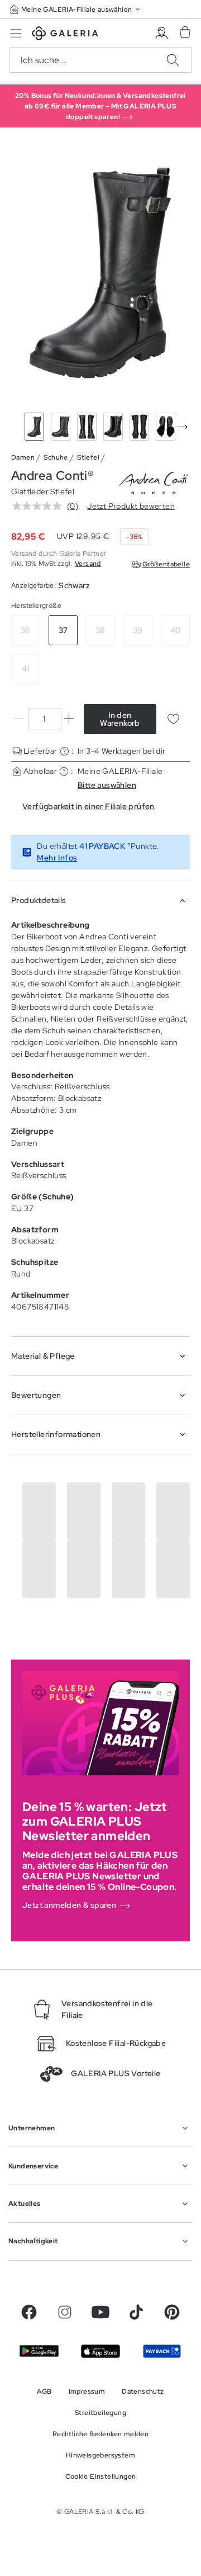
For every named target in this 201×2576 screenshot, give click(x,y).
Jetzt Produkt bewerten (131, 506)
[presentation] (182, 427)
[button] (76, 9)
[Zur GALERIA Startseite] (65, 35)
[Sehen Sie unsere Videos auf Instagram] (65, 2312)
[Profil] (162, 33)
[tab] (100, 273)
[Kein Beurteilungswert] (40, 506)
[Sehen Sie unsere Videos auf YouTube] (100, 2312)
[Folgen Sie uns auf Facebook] (29, 2312)
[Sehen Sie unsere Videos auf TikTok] (136, 2312)
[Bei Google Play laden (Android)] (39, 2351)
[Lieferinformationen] (64, 751)
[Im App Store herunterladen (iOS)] (100, 2351)
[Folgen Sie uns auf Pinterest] (172, 2312)
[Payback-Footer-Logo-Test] (162, 2352)
